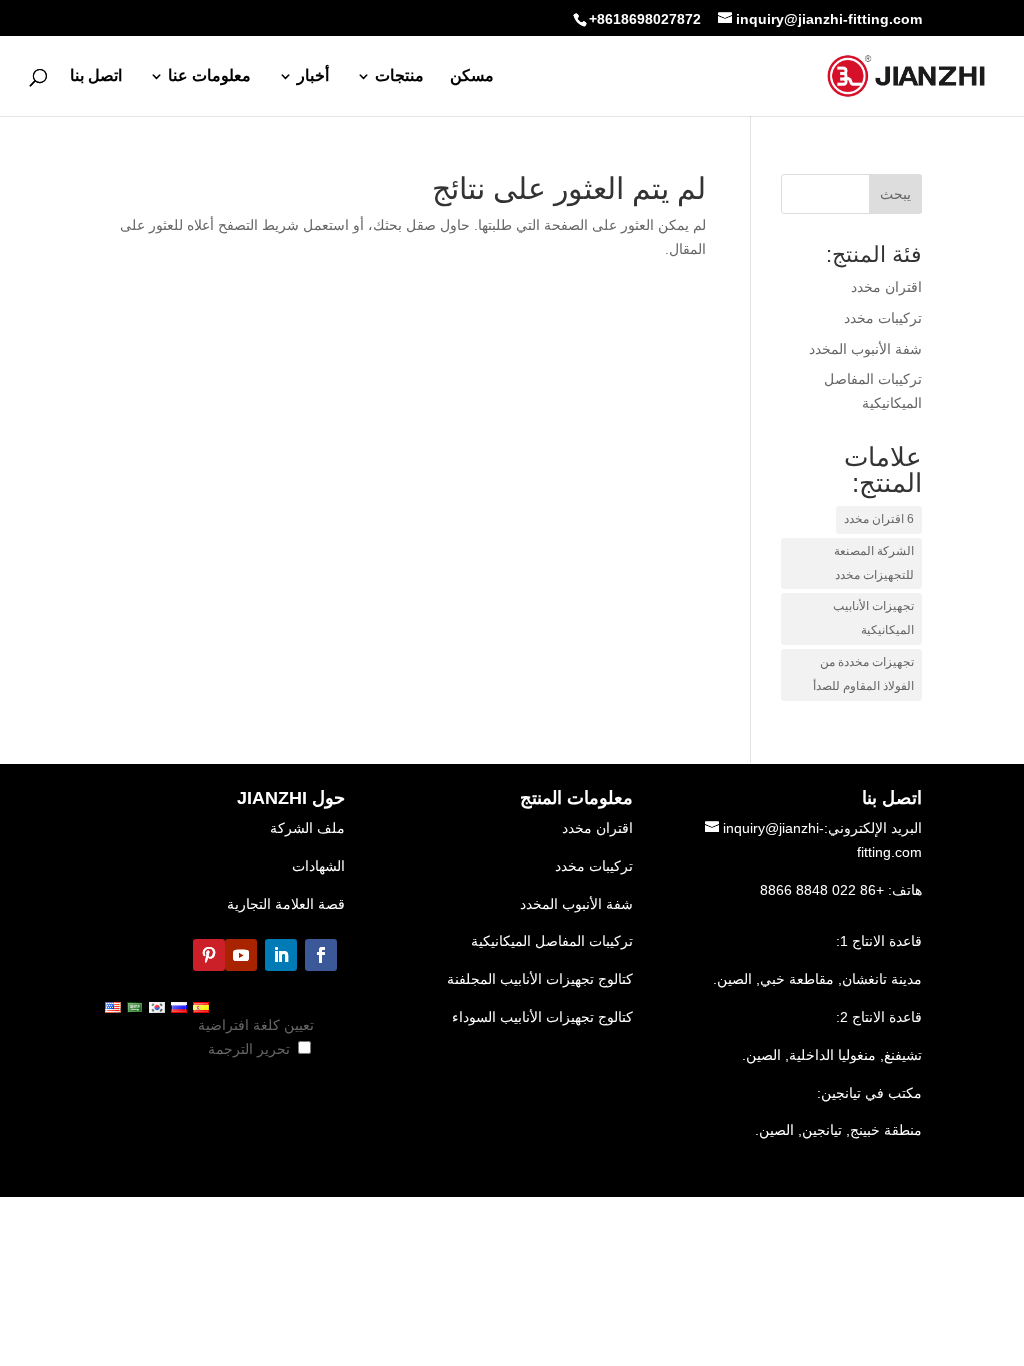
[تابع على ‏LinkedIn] (281, 955)
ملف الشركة (307, 828)
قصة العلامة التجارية (286, 904)
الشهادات (318, 866)
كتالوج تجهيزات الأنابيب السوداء (542, 1017)
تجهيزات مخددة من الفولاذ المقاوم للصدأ (863, 674)
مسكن (472, 76)
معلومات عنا (209, 76)
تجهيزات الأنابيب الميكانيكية (873, 618)
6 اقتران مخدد (879, 519)
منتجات (399, 76)
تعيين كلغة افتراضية (256, 1025)
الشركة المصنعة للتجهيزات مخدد (874, 563)
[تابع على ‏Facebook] (321, 955)
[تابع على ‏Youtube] (241, 955)
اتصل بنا (96, 76)
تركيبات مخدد (594, 866)
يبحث (895, 194)
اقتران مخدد (597, 828)
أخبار (313, 76)
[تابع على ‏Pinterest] (209, 955)
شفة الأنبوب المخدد (576, 904)
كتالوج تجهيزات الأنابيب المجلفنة (540, 979)
